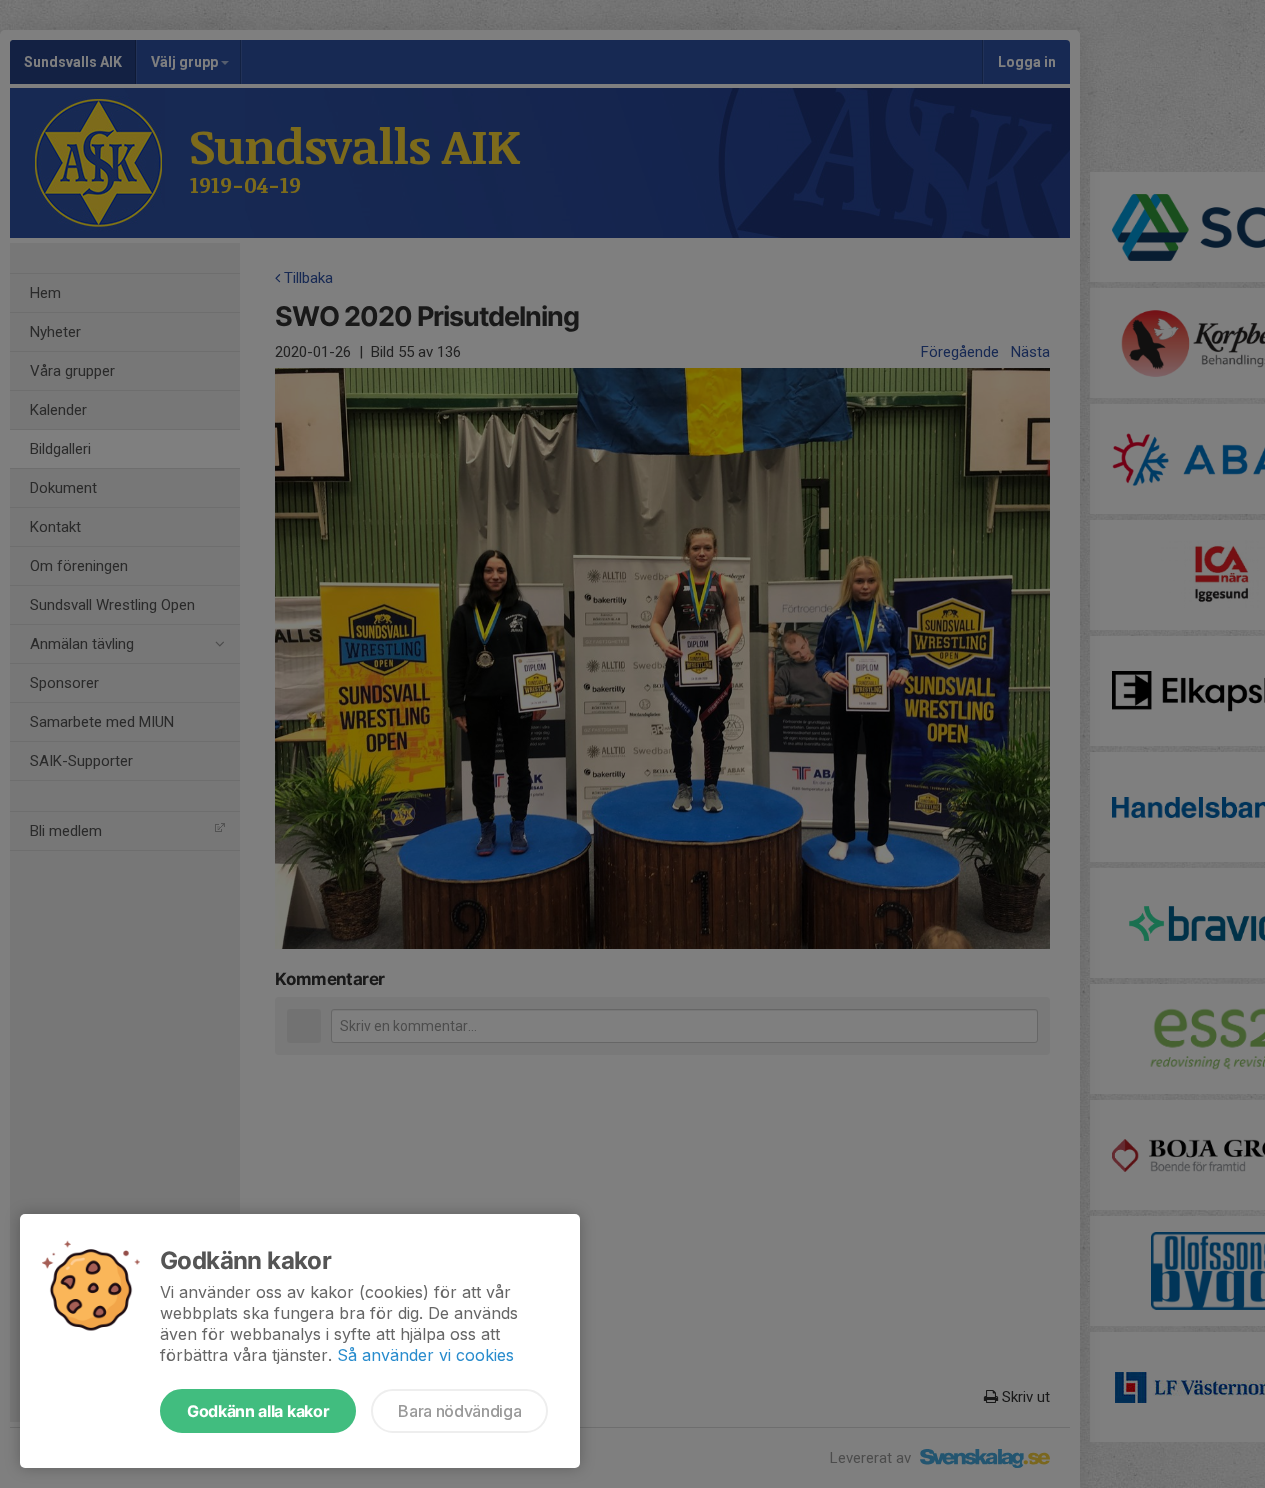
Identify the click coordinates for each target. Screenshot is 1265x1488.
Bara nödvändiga (459, 1411)
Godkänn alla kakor (258, 1411)
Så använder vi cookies (425, 1355)
